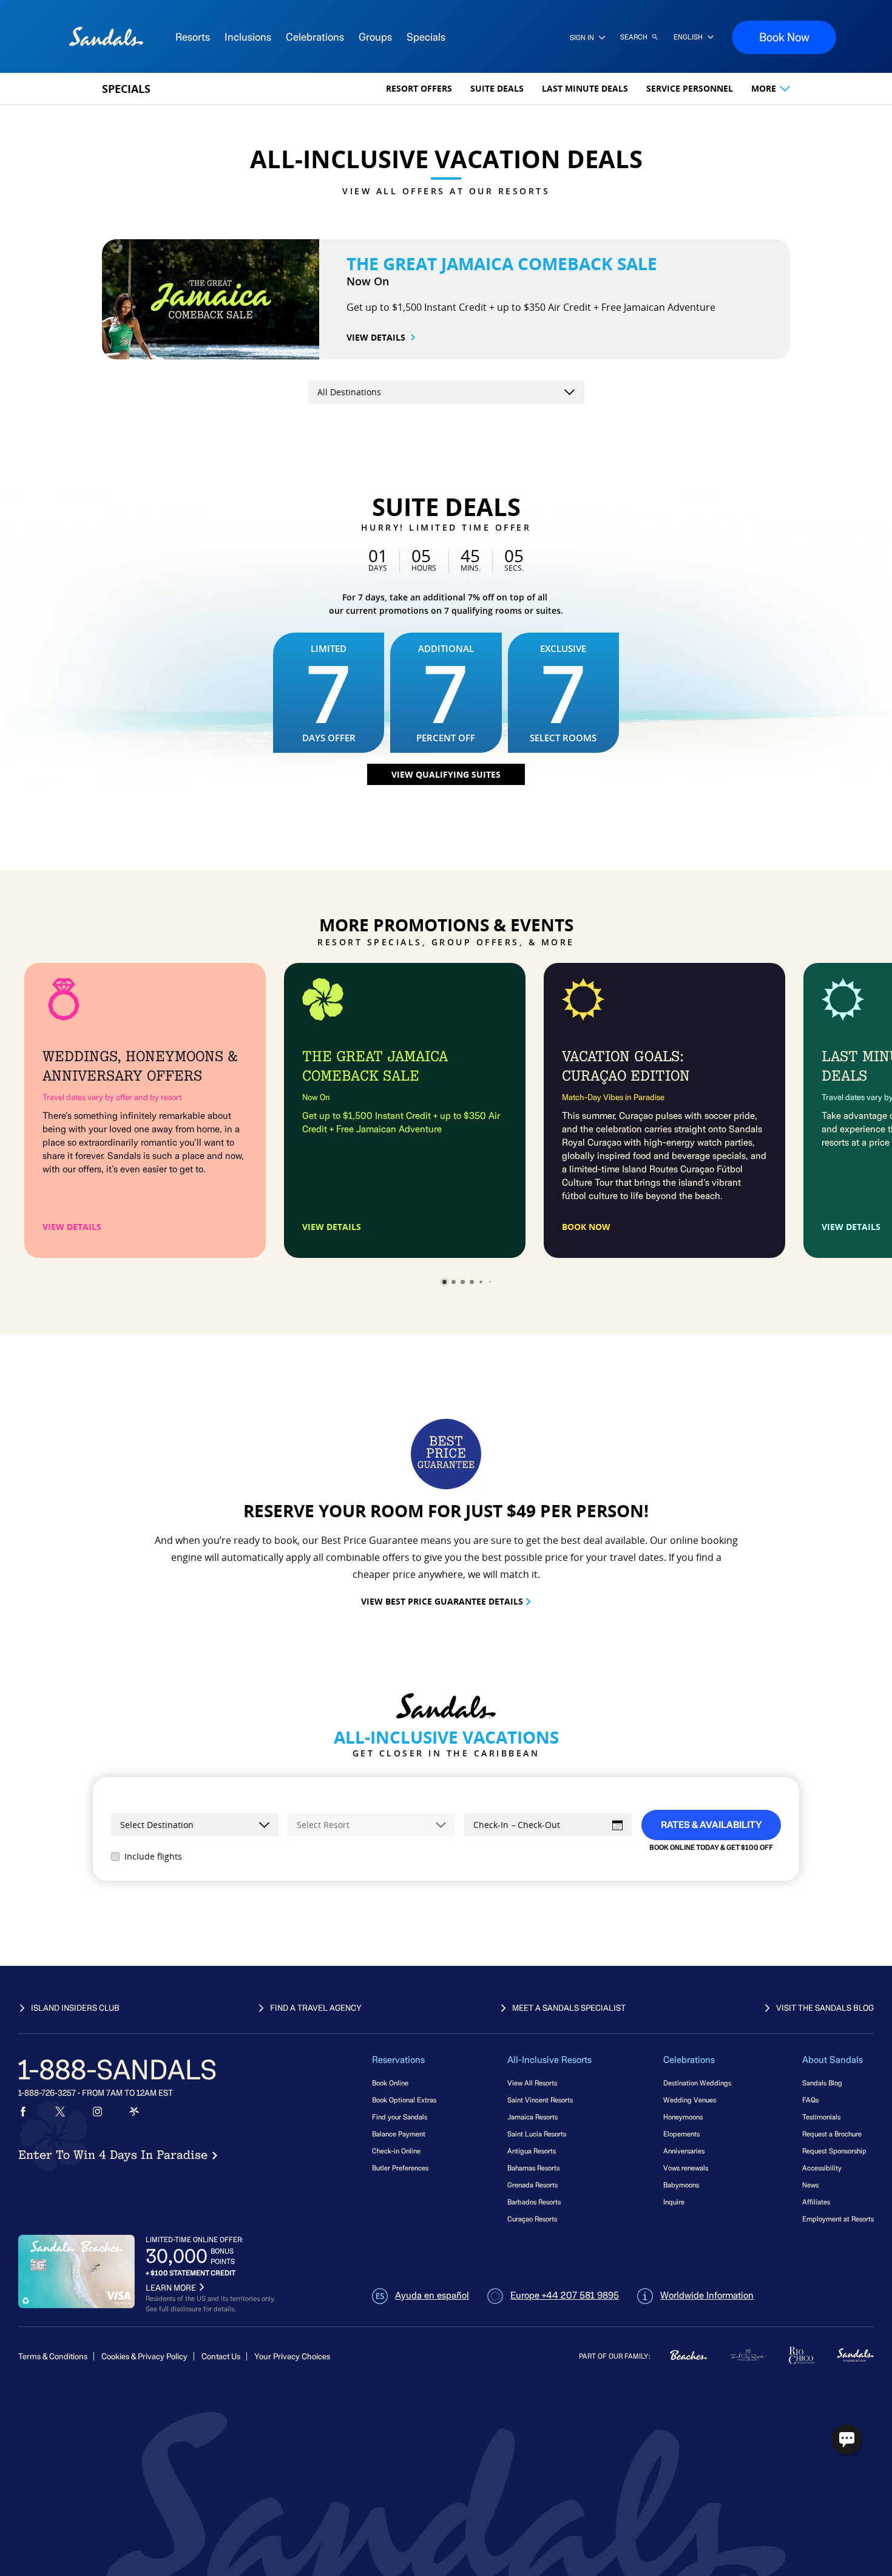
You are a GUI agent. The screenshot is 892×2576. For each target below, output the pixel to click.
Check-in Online (396, 2151)
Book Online (390, 2083)
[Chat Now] (846, 2439)
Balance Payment (399, 2134)
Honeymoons (683, 2117)
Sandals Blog (822, 2083)
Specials (126, 89)
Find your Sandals (400, 2117)
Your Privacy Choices (292, 2357)
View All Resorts (532, 2083)
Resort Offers (419, 88)
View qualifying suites (446, 774)
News (810, 2185)
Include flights (153, 1856)
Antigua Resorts (532, 2151)
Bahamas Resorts (533, 2168)
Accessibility (822, 2168)
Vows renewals (686, 2168)
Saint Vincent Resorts (540, 2100)
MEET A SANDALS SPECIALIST (569, 2008)
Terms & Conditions (53, 2357)
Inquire (674, 2202)
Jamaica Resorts (532, 2117)
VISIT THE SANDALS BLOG (825, 2008)
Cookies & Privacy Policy (144, 2357)
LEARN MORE (171, 2288)
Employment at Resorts (838, 2219)
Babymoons (681, 2185)
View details (376, 337)
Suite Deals (497, 88)
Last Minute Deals (585, 88)
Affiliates (816, 2202)
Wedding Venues (690, 2100)
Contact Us (221, 2357)
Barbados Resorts (534, 2202)
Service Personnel (690, 88)
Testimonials (821, 2117)
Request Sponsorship (834, 2151)
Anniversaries (684, 2151)
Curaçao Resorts (532, 2219)
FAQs (810, 2100)
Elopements (681, 2134)
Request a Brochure (832, 2134)
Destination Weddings (697, 2083)
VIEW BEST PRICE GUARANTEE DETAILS (442, 1601)
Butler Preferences (400, 2168)
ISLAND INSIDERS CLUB (75, 2008)
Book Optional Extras (404, 2100)
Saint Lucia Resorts (537, 2134)
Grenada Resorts (532, 2185)
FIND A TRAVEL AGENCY (316, 2008)
